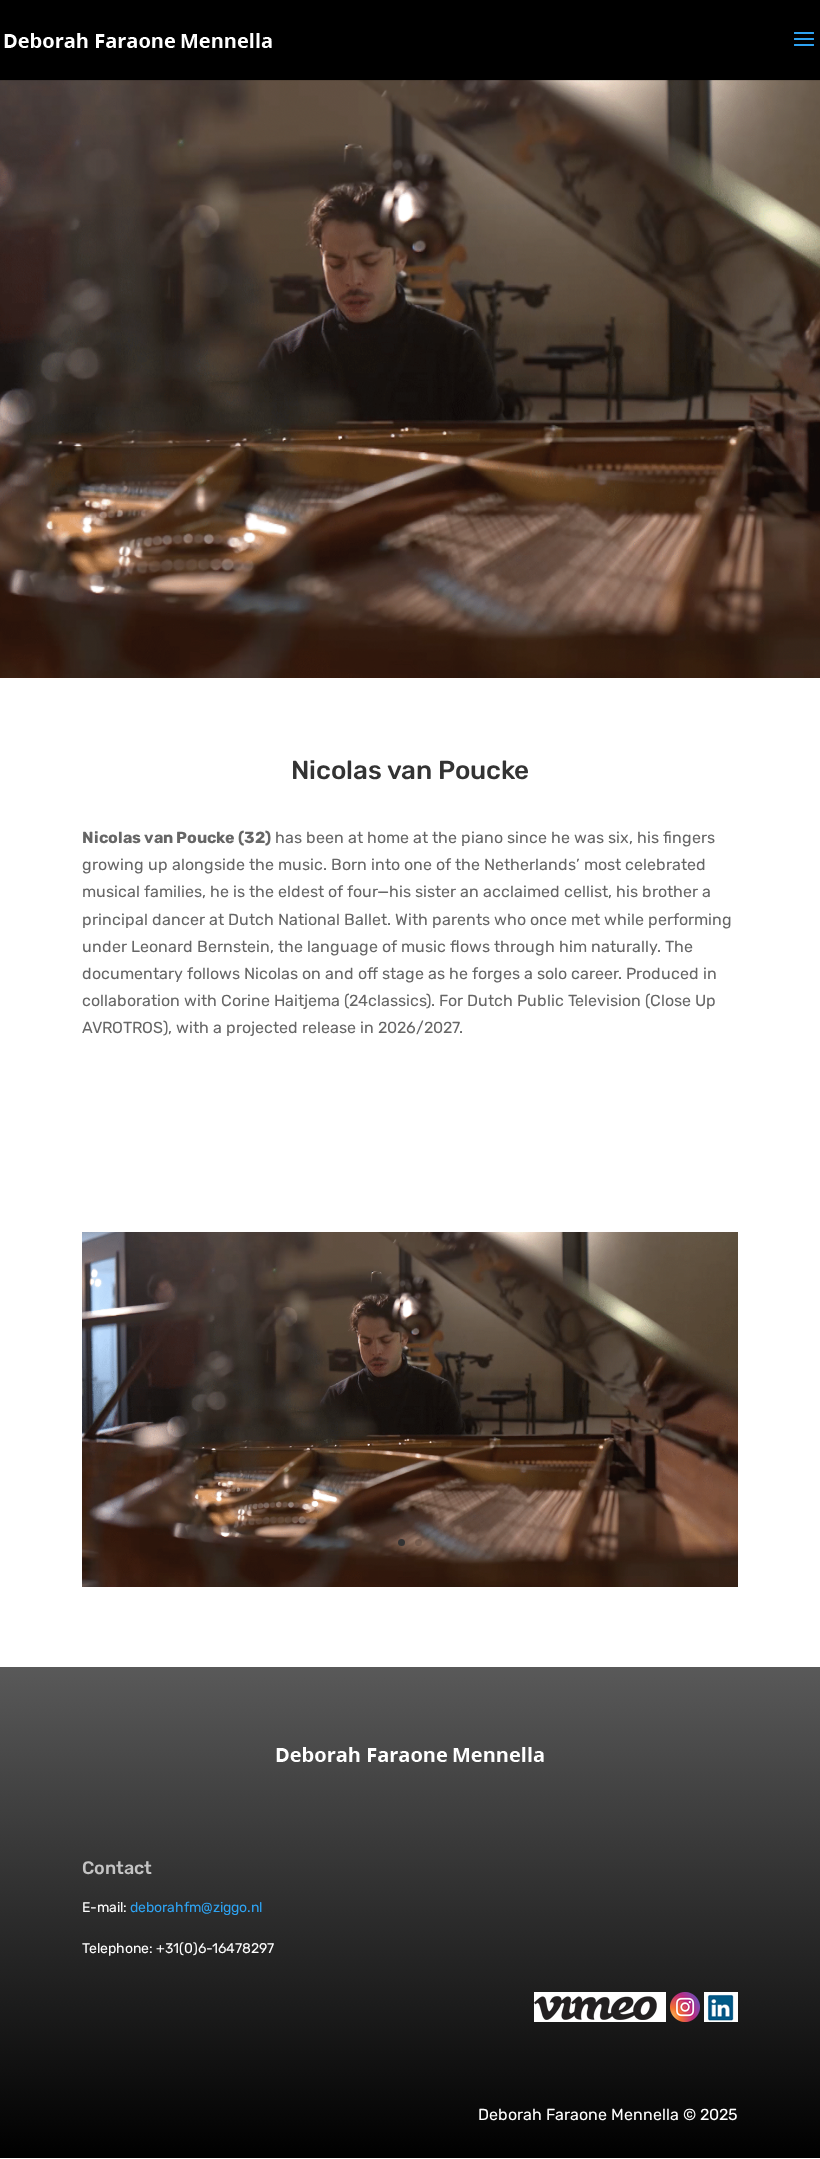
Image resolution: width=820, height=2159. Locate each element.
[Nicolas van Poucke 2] (410, 1586)
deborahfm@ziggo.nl (196, 1907)
